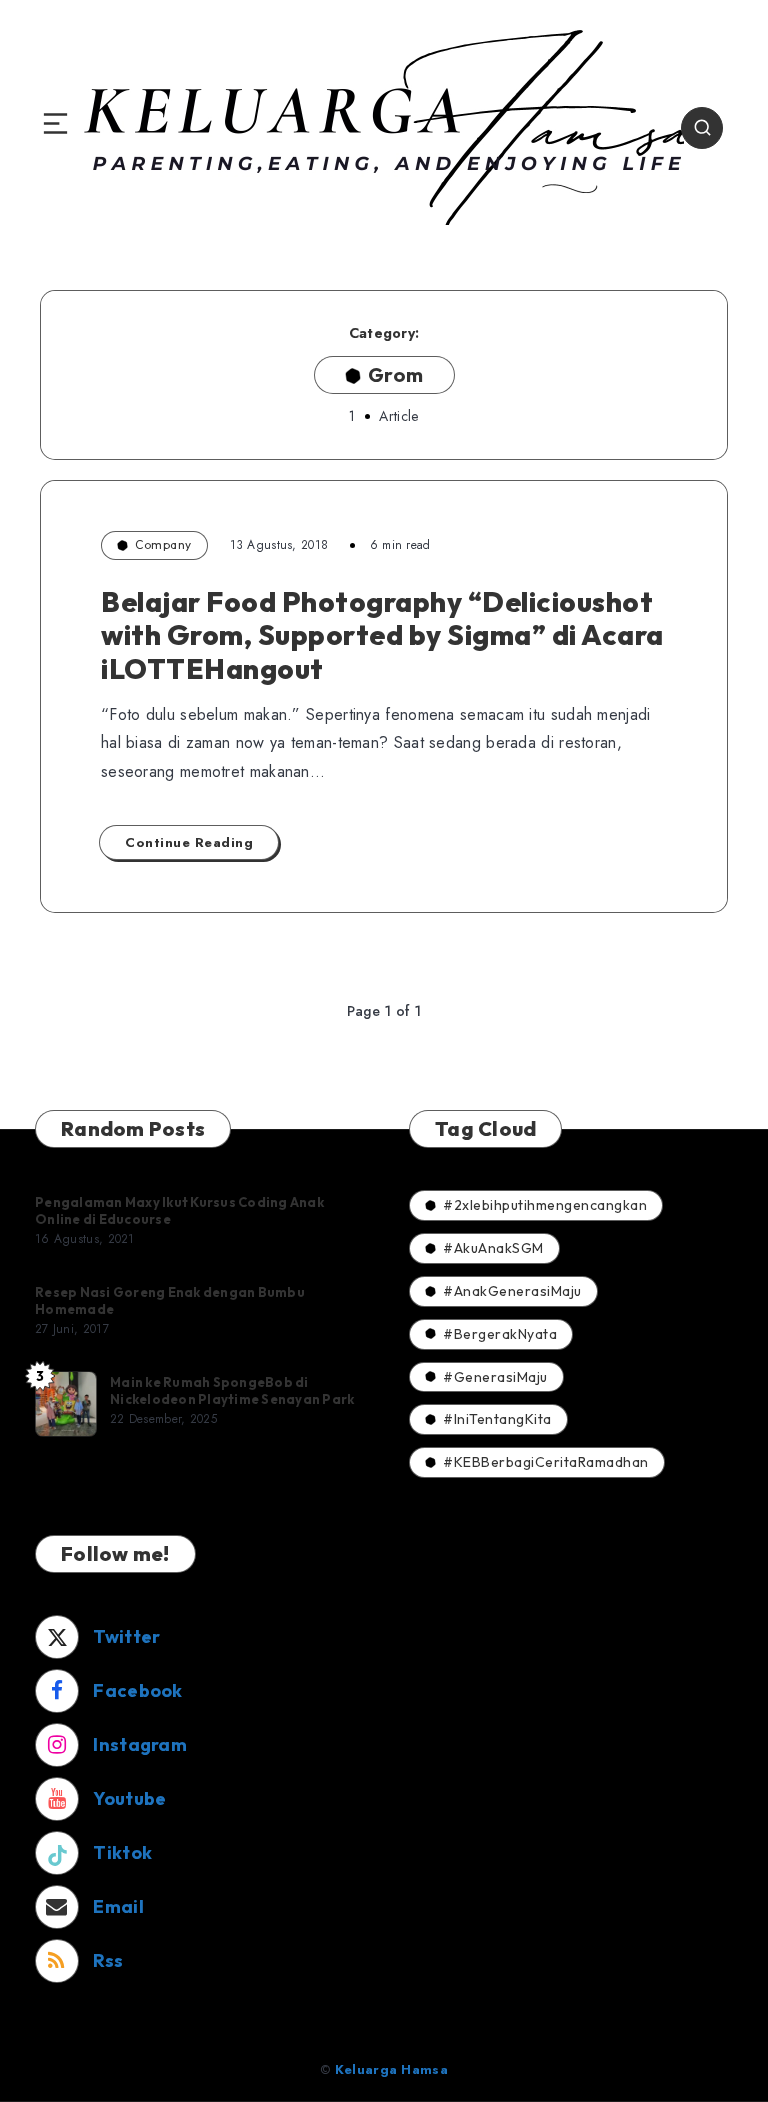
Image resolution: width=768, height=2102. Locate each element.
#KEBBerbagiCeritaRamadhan (546, 1462)
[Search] (702, 128)
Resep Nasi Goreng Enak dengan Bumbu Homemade (170, 1301)
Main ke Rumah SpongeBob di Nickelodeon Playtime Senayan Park (232, 1391)
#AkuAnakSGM (493, 1248)
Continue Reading (189, 842)
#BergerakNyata (500, 1334)
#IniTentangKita (497, 1419)
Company (163, 544)
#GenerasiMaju (495, 1377)
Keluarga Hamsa (391, 2069)
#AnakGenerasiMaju (512, 1291)
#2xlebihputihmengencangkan (545, 1205)
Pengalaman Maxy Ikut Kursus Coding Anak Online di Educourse (179, 1211)
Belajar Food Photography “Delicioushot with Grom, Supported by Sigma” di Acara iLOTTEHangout (382, 635)
